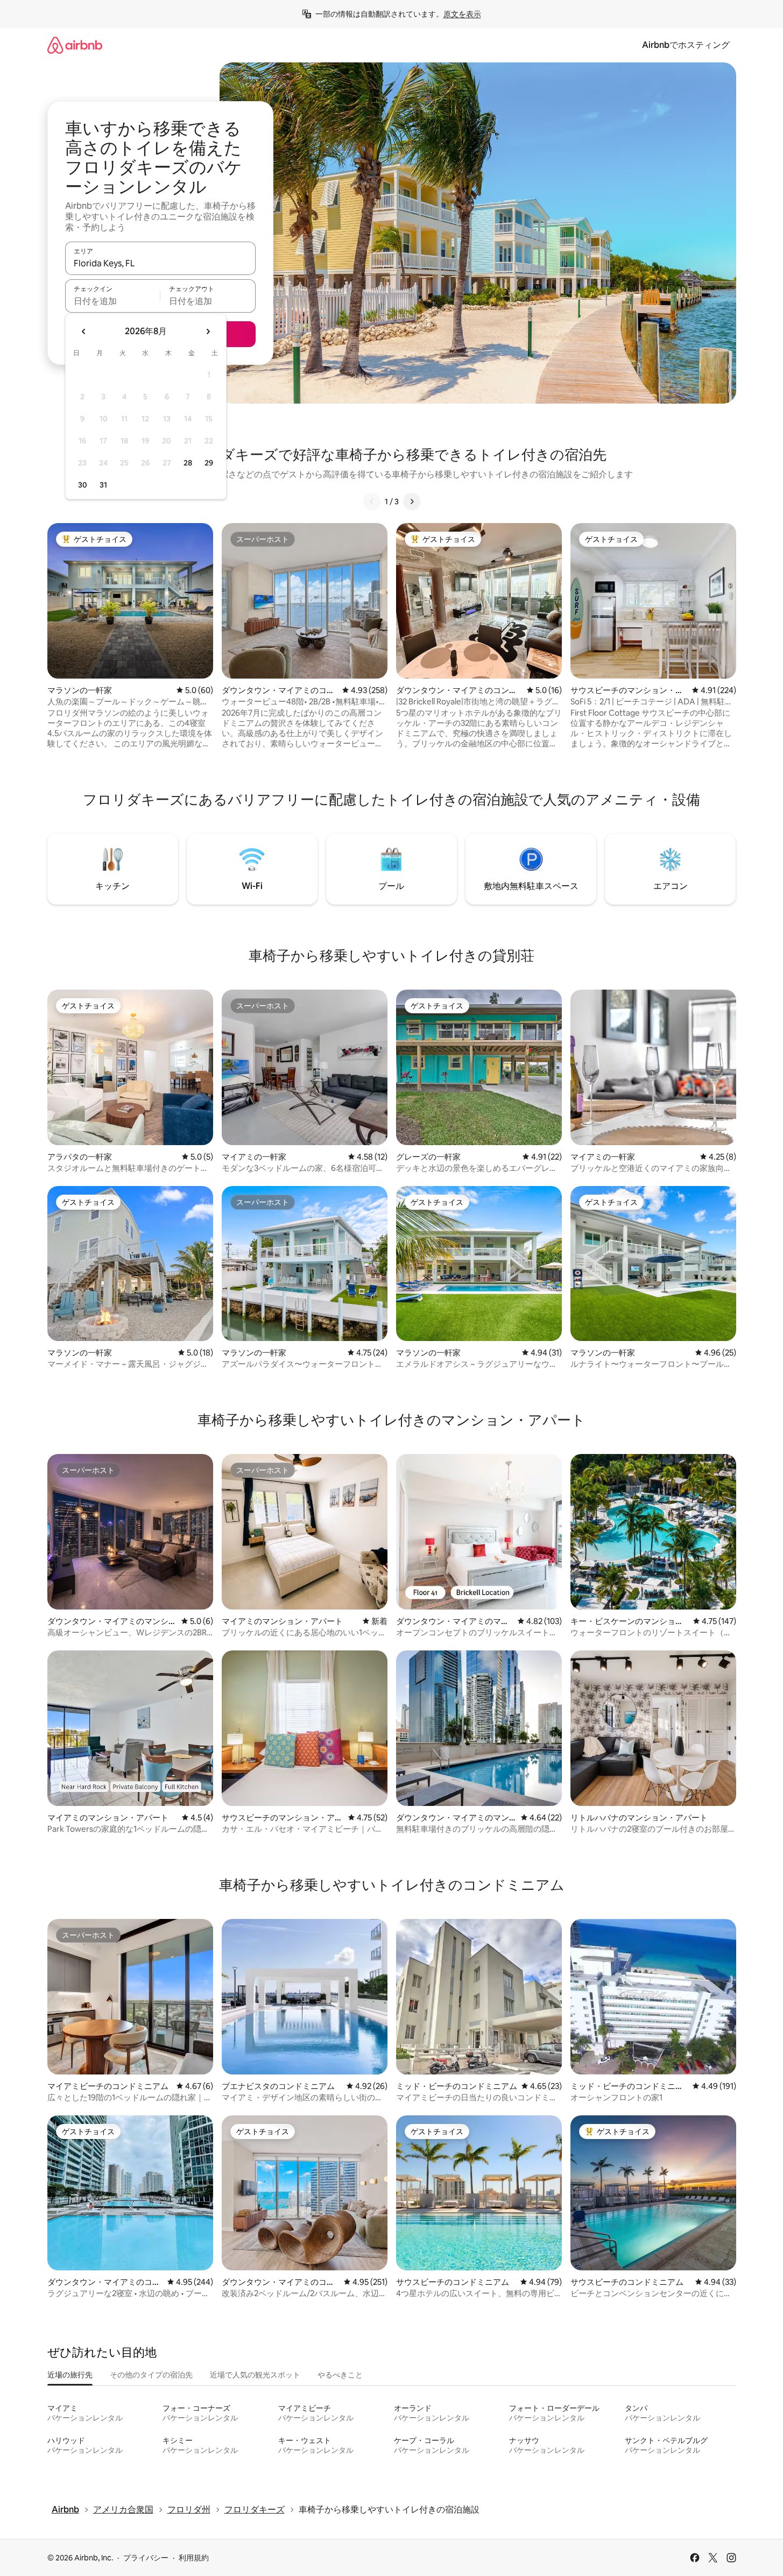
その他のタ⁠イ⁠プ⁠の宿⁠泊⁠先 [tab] (151, 2375)
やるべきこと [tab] (340, 2375)
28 (188, 463)
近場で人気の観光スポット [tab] (255, 2375)
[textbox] (113, 301)
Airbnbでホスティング (686, 45)
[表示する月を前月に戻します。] (84, 331)
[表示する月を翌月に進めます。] (208, 331)
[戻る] (372, 502)
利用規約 (194, 2558)
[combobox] (160, 263)
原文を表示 (462, 14)
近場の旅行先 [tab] (70, 2375)
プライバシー (146, 2558)
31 (103, 485)
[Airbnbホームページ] (75, 45)
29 (209, 463)
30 (83, 485)
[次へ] (412, 502)
